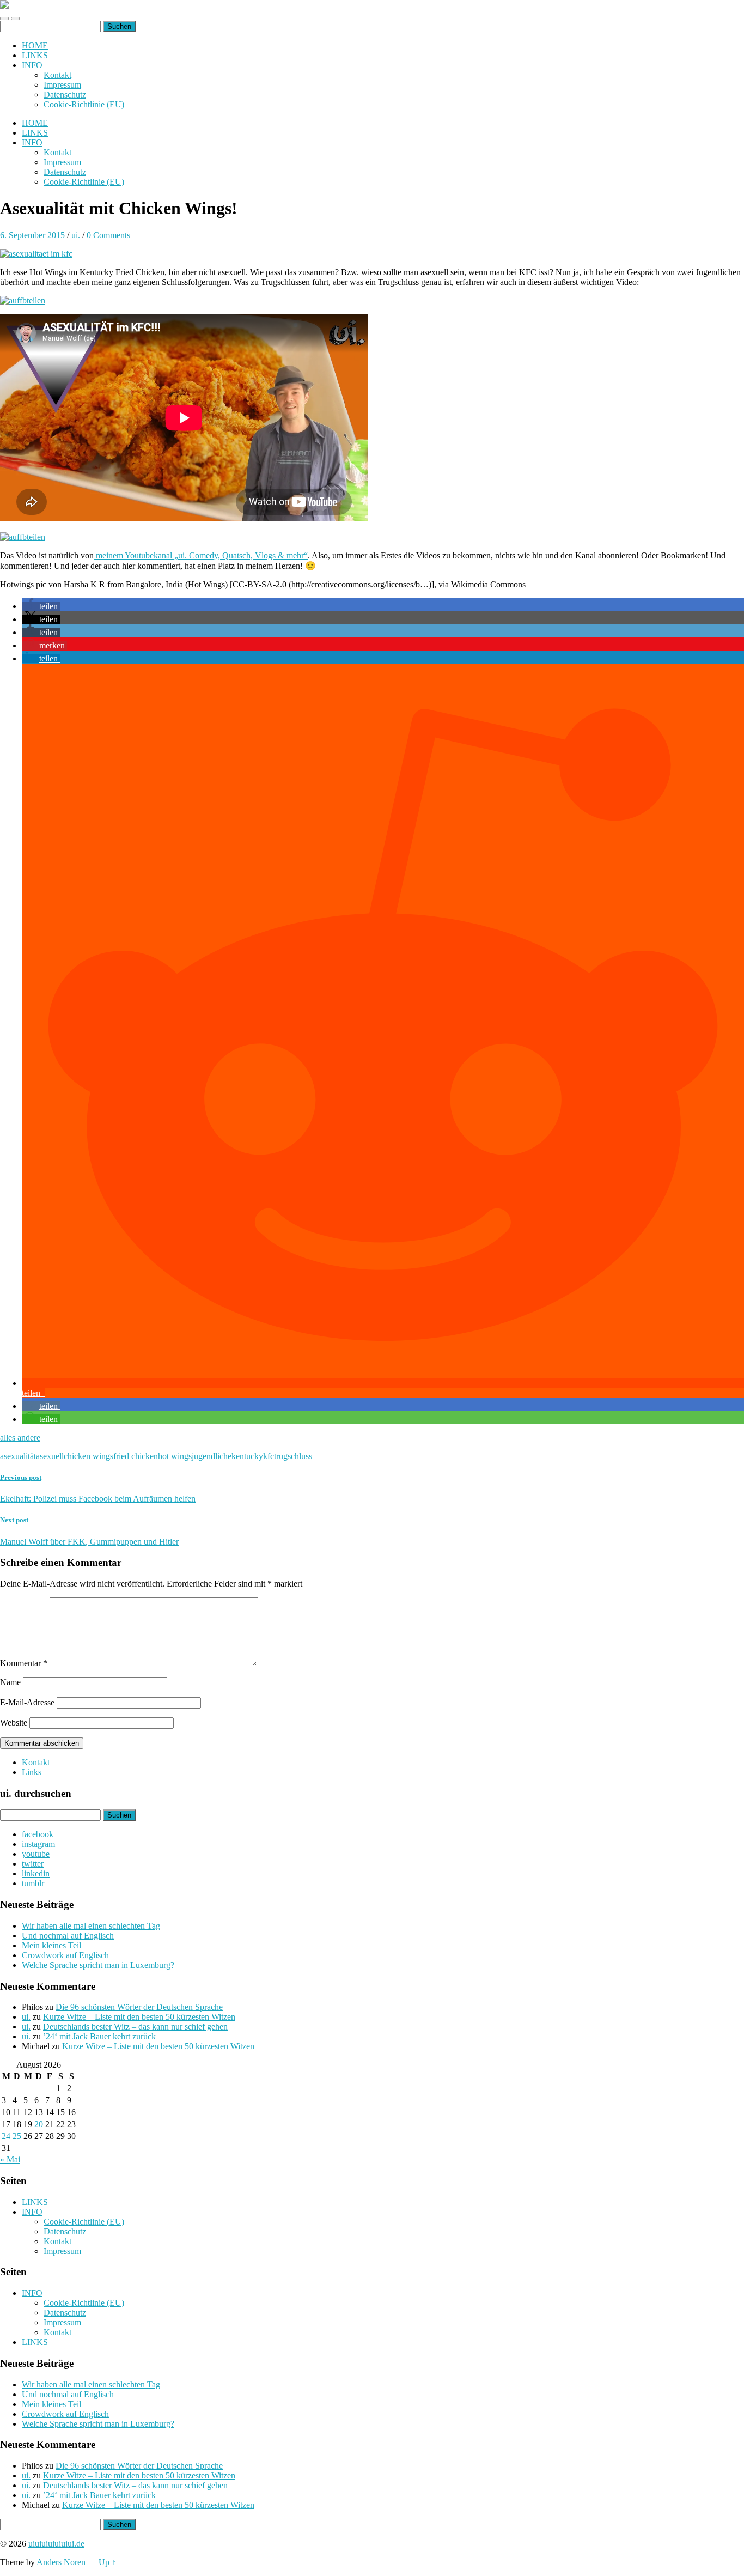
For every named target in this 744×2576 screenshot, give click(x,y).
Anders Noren (61, 2562)
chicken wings (89, 1456)
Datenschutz (65, 95)
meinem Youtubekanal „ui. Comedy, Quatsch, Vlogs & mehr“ (201, 555)
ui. (76, 235)
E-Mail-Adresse (27, 1702)
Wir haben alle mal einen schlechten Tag (91, 1926)
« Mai (10, 2159)
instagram (38, 1844)
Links (32, 1772)
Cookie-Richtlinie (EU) (84, 104)
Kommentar (24, 1663)
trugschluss (293, 1456)
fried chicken (136, 1456)
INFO (32, 65)
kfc (269, 1456)
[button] (41, 606)
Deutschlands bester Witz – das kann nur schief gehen (135, 2027)
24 (6, 2136)
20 (39, 2124)
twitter (33, 1864)
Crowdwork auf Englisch (65, 1955)
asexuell (50, 1456)
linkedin (36, 1873)
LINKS (35, 55)
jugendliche (212, 1456)
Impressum (62, 85)
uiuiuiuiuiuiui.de (56, 2544)
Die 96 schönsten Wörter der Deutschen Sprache (139, 2007)
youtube (36, 1854)
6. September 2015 (32, 235)
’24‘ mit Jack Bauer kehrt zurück (99, 2036)
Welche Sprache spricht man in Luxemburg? (98, 1965)
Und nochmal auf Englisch (68, 1936)
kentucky (247, 1456)
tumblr (33, 1883)
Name (10, 1682)
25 (17, 2136)
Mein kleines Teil (51, 1945)
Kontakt (57, 75)
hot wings (175, 1456)
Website (14, 1723)
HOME (35, 45)
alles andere (20, 1438)
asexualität (18, 1456)
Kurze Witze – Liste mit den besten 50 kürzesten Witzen (139, 2017)
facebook (38, 1834)
